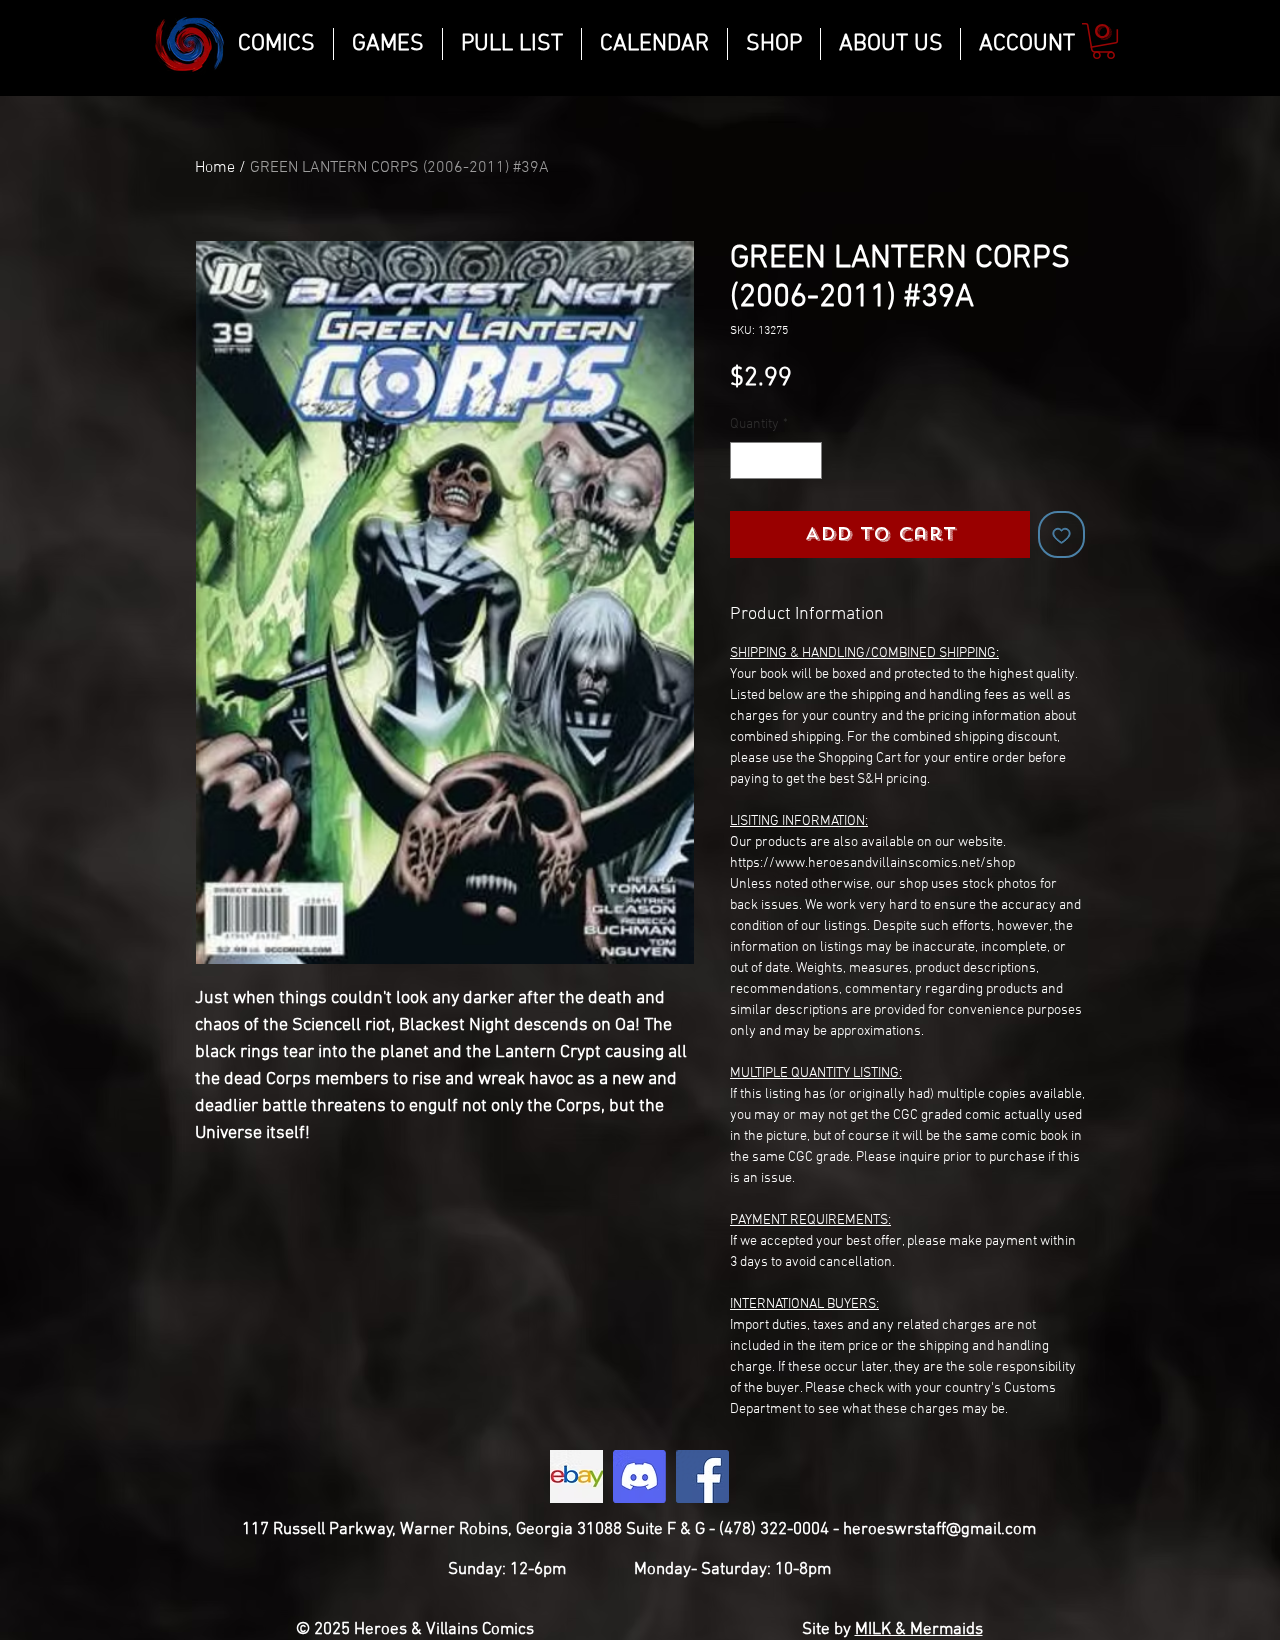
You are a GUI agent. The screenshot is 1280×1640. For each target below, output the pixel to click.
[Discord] (639, 1476)
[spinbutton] (776, 460)
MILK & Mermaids (919, 1630)
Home (215, 168)
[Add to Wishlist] (1061, 534)
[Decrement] (745, 460)
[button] (1103, 41)
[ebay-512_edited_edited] (576, 1476)
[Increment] (806, 460)
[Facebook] (702, 1476)
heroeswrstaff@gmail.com (939, 1530)
